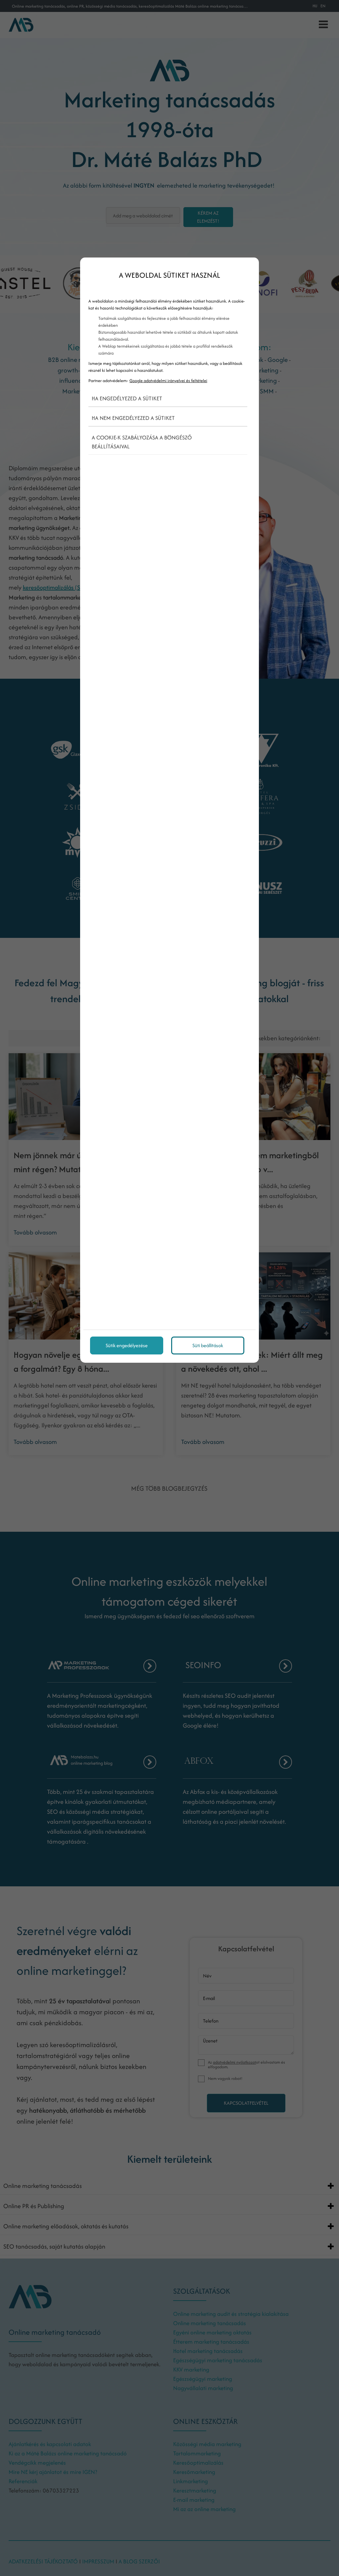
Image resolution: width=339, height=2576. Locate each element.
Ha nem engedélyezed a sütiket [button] (133, 418)
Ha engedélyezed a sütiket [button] (127, 398)
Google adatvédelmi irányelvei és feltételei (168, 381)
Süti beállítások (208, 1345)
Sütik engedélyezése (127, 1345)
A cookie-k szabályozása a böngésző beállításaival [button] (142, 442)
